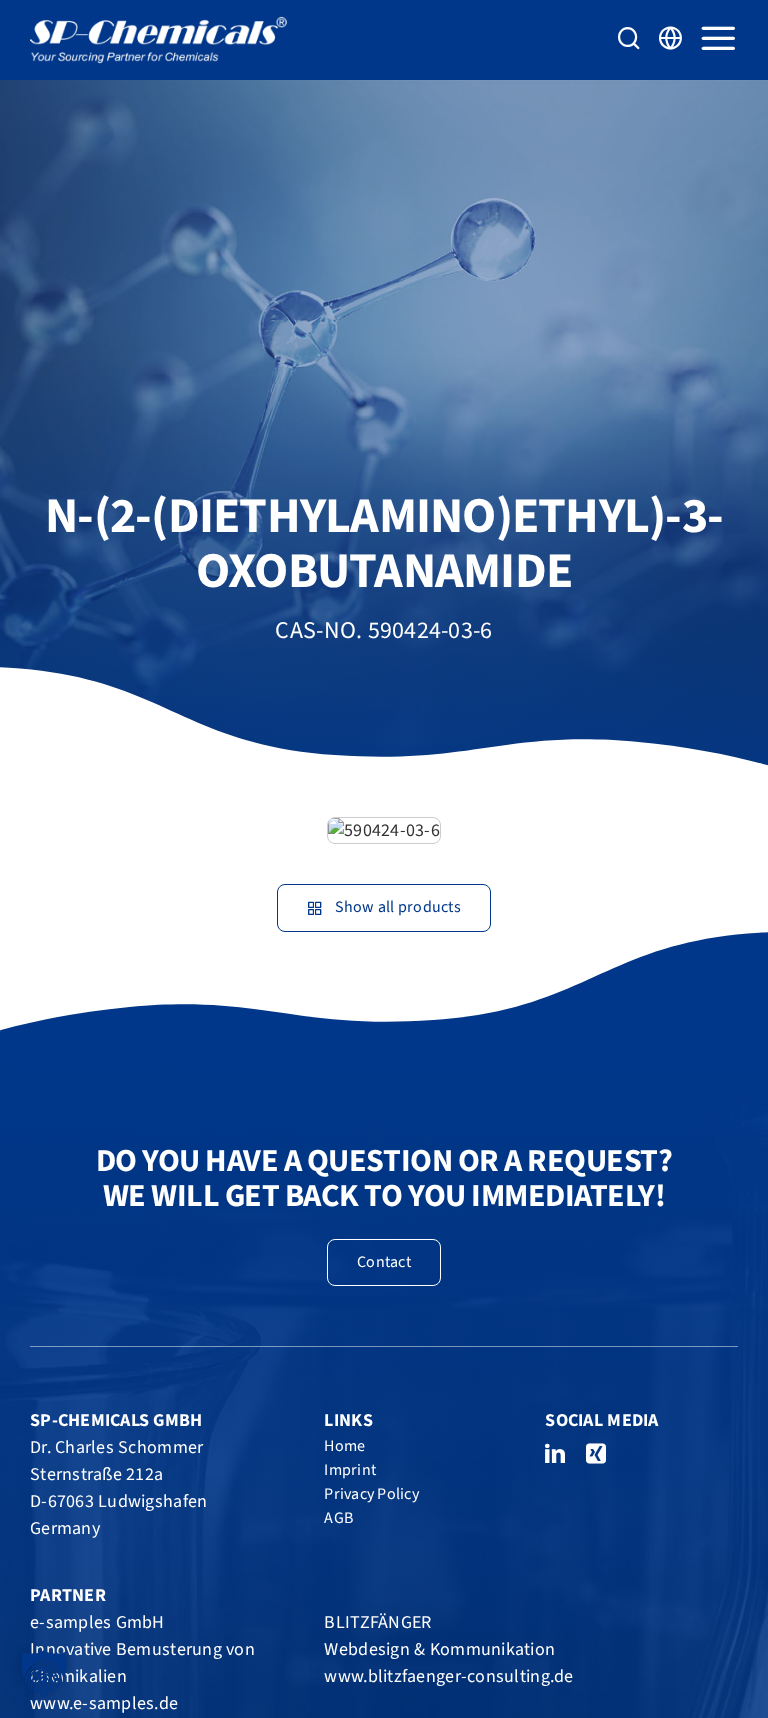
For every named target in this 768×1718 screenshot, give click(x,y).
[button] (44, 1674)
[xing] (596, 1454)
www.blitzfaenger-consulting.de (448, 1676)
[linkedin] (555, 1454)
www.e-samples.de (104, 1703)
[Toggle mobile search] (629, 38)
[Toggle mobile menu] (718, 38)
